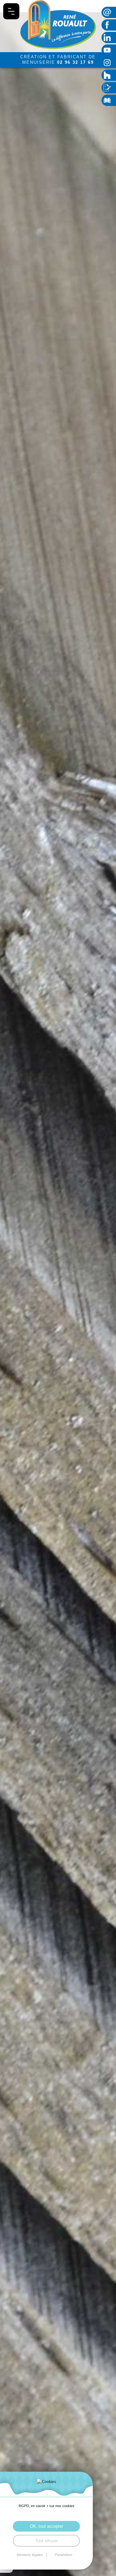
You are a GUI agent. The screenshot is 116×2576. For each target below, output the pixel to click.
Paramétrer (64, 2555)
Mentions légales (30, 2555)
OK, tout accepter (47, 2526)
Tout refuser (47, 2541)
